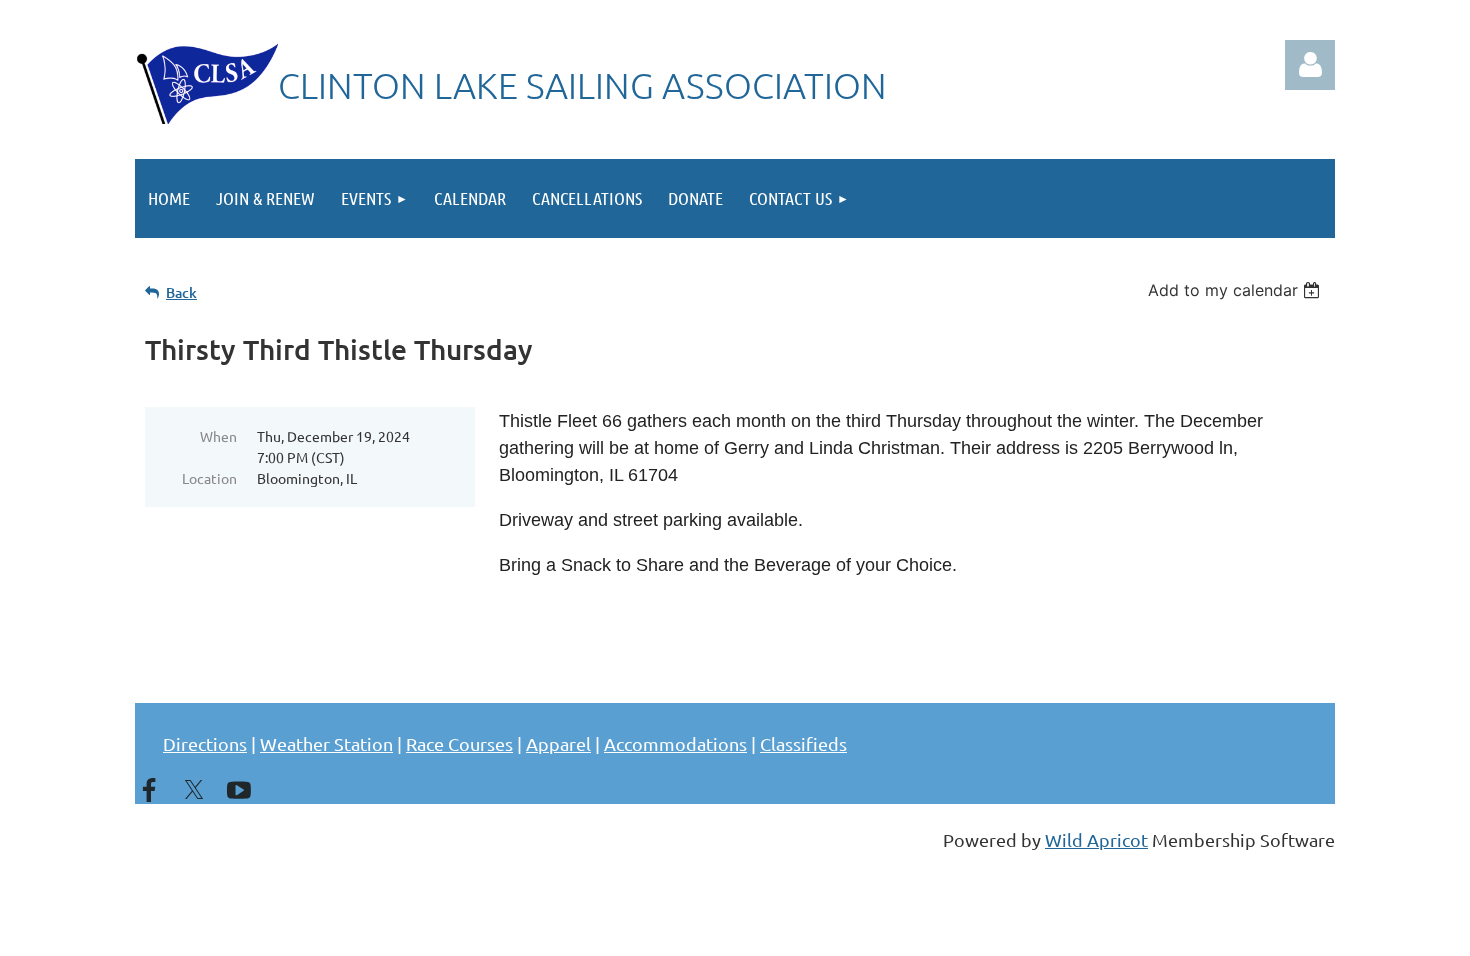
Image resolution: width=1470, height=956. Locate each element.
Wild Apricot (1096, 839)
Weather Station (326, 743)
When (218, 436)
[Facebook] (149, 790)
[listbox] (1236, 290)
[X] (194, 790)
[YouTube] (239, 790)
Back (181, 292)
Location (209, 478)
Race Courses (459, 743)
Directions (205, 743)
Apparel (558, 743)
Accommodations (675, 743)
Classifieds (803, 743)
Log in (1310, 65)
